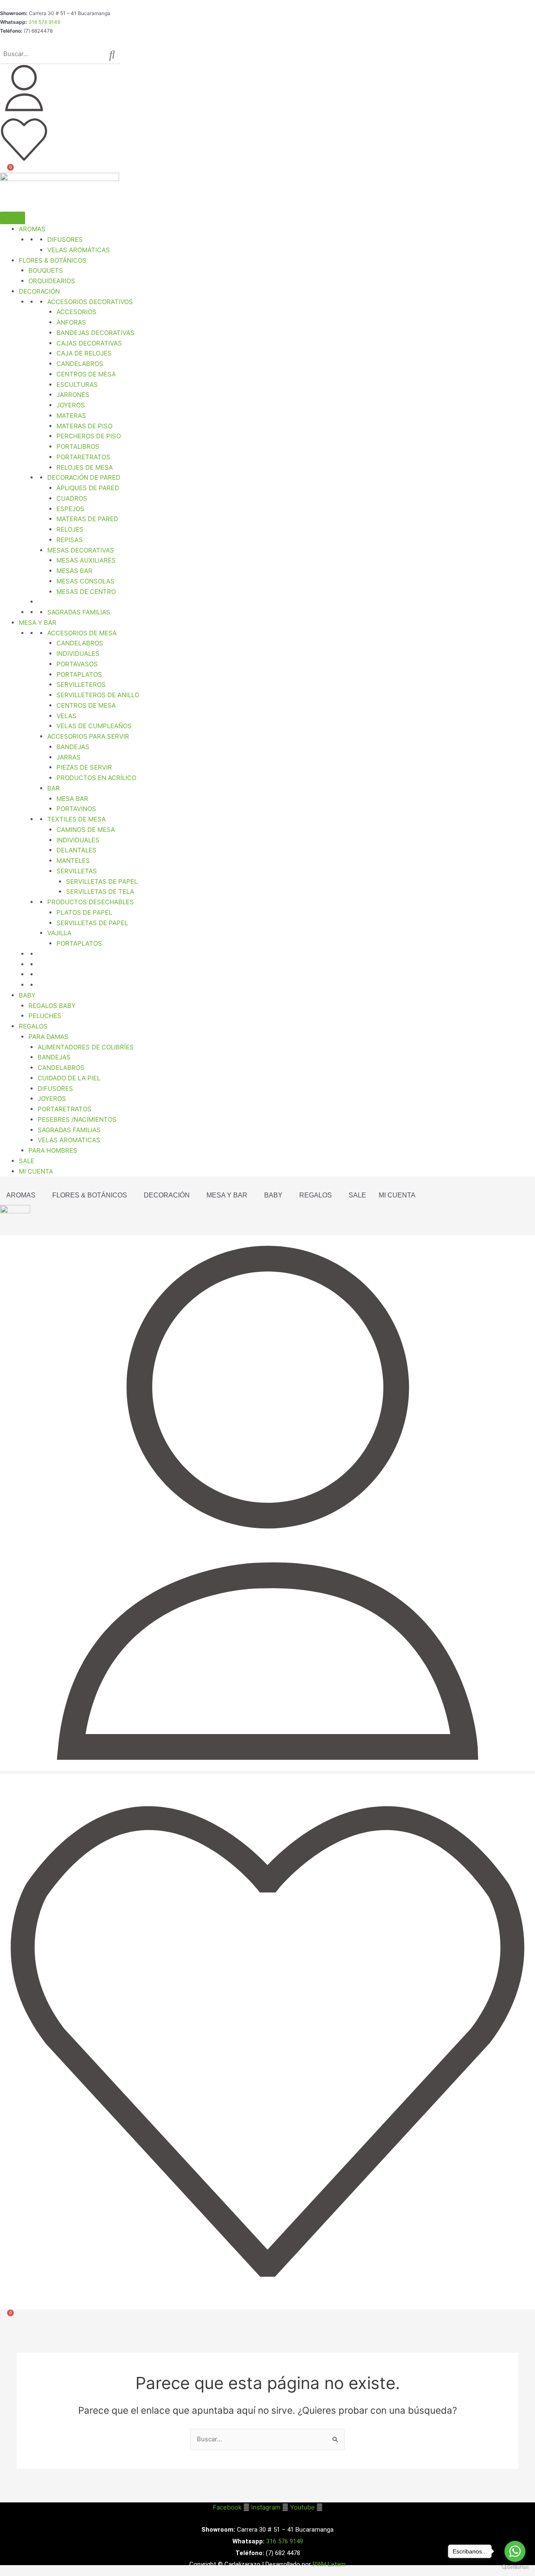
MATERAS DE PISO (84, 426)
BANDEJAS (73, 747)
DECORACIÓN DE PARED (84, 477)
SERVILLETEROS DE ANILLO (98, 695)
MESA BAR (72, 799)
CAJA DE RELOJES (84, 353)
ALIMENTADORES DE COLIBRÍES (86, 1047)
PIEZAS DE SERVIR (84, 767)
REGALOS (33, 1026)
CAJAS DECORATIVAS (89, 343)
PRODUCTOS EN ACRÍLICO (96, 778)
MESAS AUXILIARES (86, 560)
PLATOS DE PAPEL (84, 912)
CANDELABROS (80, 364)
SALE (27, 1161)
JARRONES (73, 395)
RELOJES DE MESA (85, 467)
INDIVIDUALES (78, 654)
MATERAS (71, 416)
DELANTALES (76, 850)
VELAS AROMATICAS (69, 1140)
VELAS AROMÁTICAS (79, 250)
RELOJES (70, 529)
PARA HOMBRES (53, 1150)
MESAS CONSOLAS (85, 581)
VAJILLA (59, 933)
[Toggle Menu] (13, 218)
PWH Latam (328, 2564)
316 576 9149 (44, 22)
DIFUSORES (65, 239)
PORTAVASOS (77, 664)
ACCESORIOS (76, 312)
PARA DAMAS (48, 1037)
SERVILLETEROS (81, 684)
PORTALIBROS (78, 446)
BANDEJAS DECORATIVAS (96, 333)
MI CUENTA (36, 1171)
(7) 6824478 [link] (38, 31)
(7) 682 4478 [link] (283, 2553)
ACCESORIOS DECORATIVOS (90, 302)
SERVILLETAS (77, 871)
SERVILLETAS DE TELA (100, 891)
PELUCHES (45, 1016)
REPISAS (70, 540)
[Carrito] (5, 174)
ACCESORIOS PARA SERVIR (88, 736)
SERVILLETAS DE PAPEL (102, 881)
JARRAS (69, 757)
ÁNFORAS (71, 322)
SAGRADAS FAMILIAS (79, 612)
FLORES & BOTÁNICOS (90, 1195)
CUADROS (72, 498)
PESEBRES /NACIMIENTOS (77, 1119)
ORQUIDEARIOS (52, 281)
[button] (23, 1195)
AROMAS (32, 229)
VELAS (66, 716)
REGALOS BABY (52, 1006)
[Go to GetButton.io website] (515, 2567)
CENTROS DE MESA (86, 374)
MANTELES (73, 861)
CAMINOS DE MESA (86, 830)
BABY (27, 995)
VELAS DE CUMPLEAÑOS (94, 726)
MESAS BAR (74, 571)
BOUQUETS (46, 270)
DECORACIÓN (39, 291)
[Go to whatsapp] (515, 2551)
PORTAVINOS (76, 809)
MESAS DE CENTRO (86, 592)
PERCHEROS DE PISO (89, 436)
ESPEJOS (70, 509)
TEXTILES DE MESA (76, 819)
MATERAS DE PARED (87, 519)
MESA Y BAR (38, 623)
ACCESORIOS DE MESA (82, 633)
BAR (53, 788)
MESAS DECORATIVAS (81, 550)
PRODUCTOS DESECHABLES (90, 902)
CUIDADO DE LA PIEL (69, 1078)
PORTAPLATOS (79, 674)
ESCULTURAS (77, 385)
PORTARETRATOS (83, 457)
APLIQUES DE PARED (88, 488)
